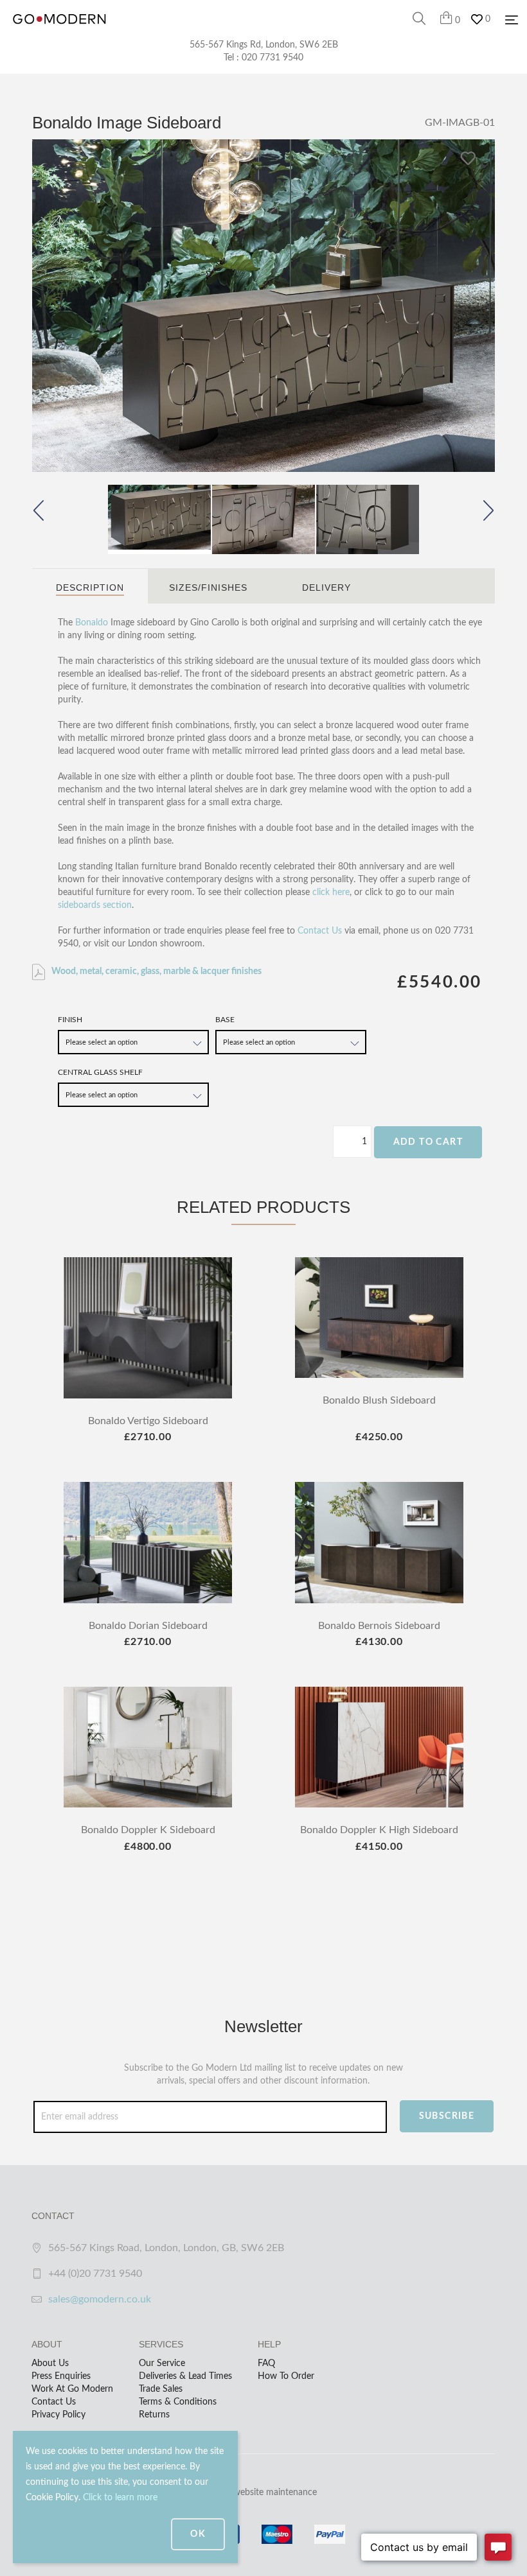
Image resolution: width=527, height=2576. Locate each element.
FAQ (266, 2363)
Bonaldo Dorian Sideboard (148, 1626)
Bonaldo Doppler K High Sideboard (379, 1830)
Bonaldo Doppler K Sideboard (148, 1830)
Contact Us (320, 931)
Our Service (162, 2363)
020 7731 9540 (272, 58)
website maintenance (275, 2493)
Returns (154, 2415)
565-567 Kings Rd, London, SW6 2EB (264, 45)
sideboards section (95, 905)
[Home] (59, 32)
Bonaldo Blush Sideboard (379, 1400)
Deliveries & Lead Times (185, 2376)
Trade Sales (161, 2389)
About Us (50, 2363)
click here (331, 892)
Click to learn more (120, 2498)
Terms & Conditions (178, 2402)
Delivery (326, 587)
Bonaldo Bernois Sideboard (379, 1626)
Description (90, 587)
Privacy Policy (58, 2415)
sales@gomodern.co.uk (100, 2299)
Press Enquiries (61, 2376)
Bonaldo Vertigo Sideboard (148, 1421)
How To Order (286, 2376)
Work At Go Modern (72, 2389)
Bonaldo (92, 623)
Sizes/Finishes (208, 587)
